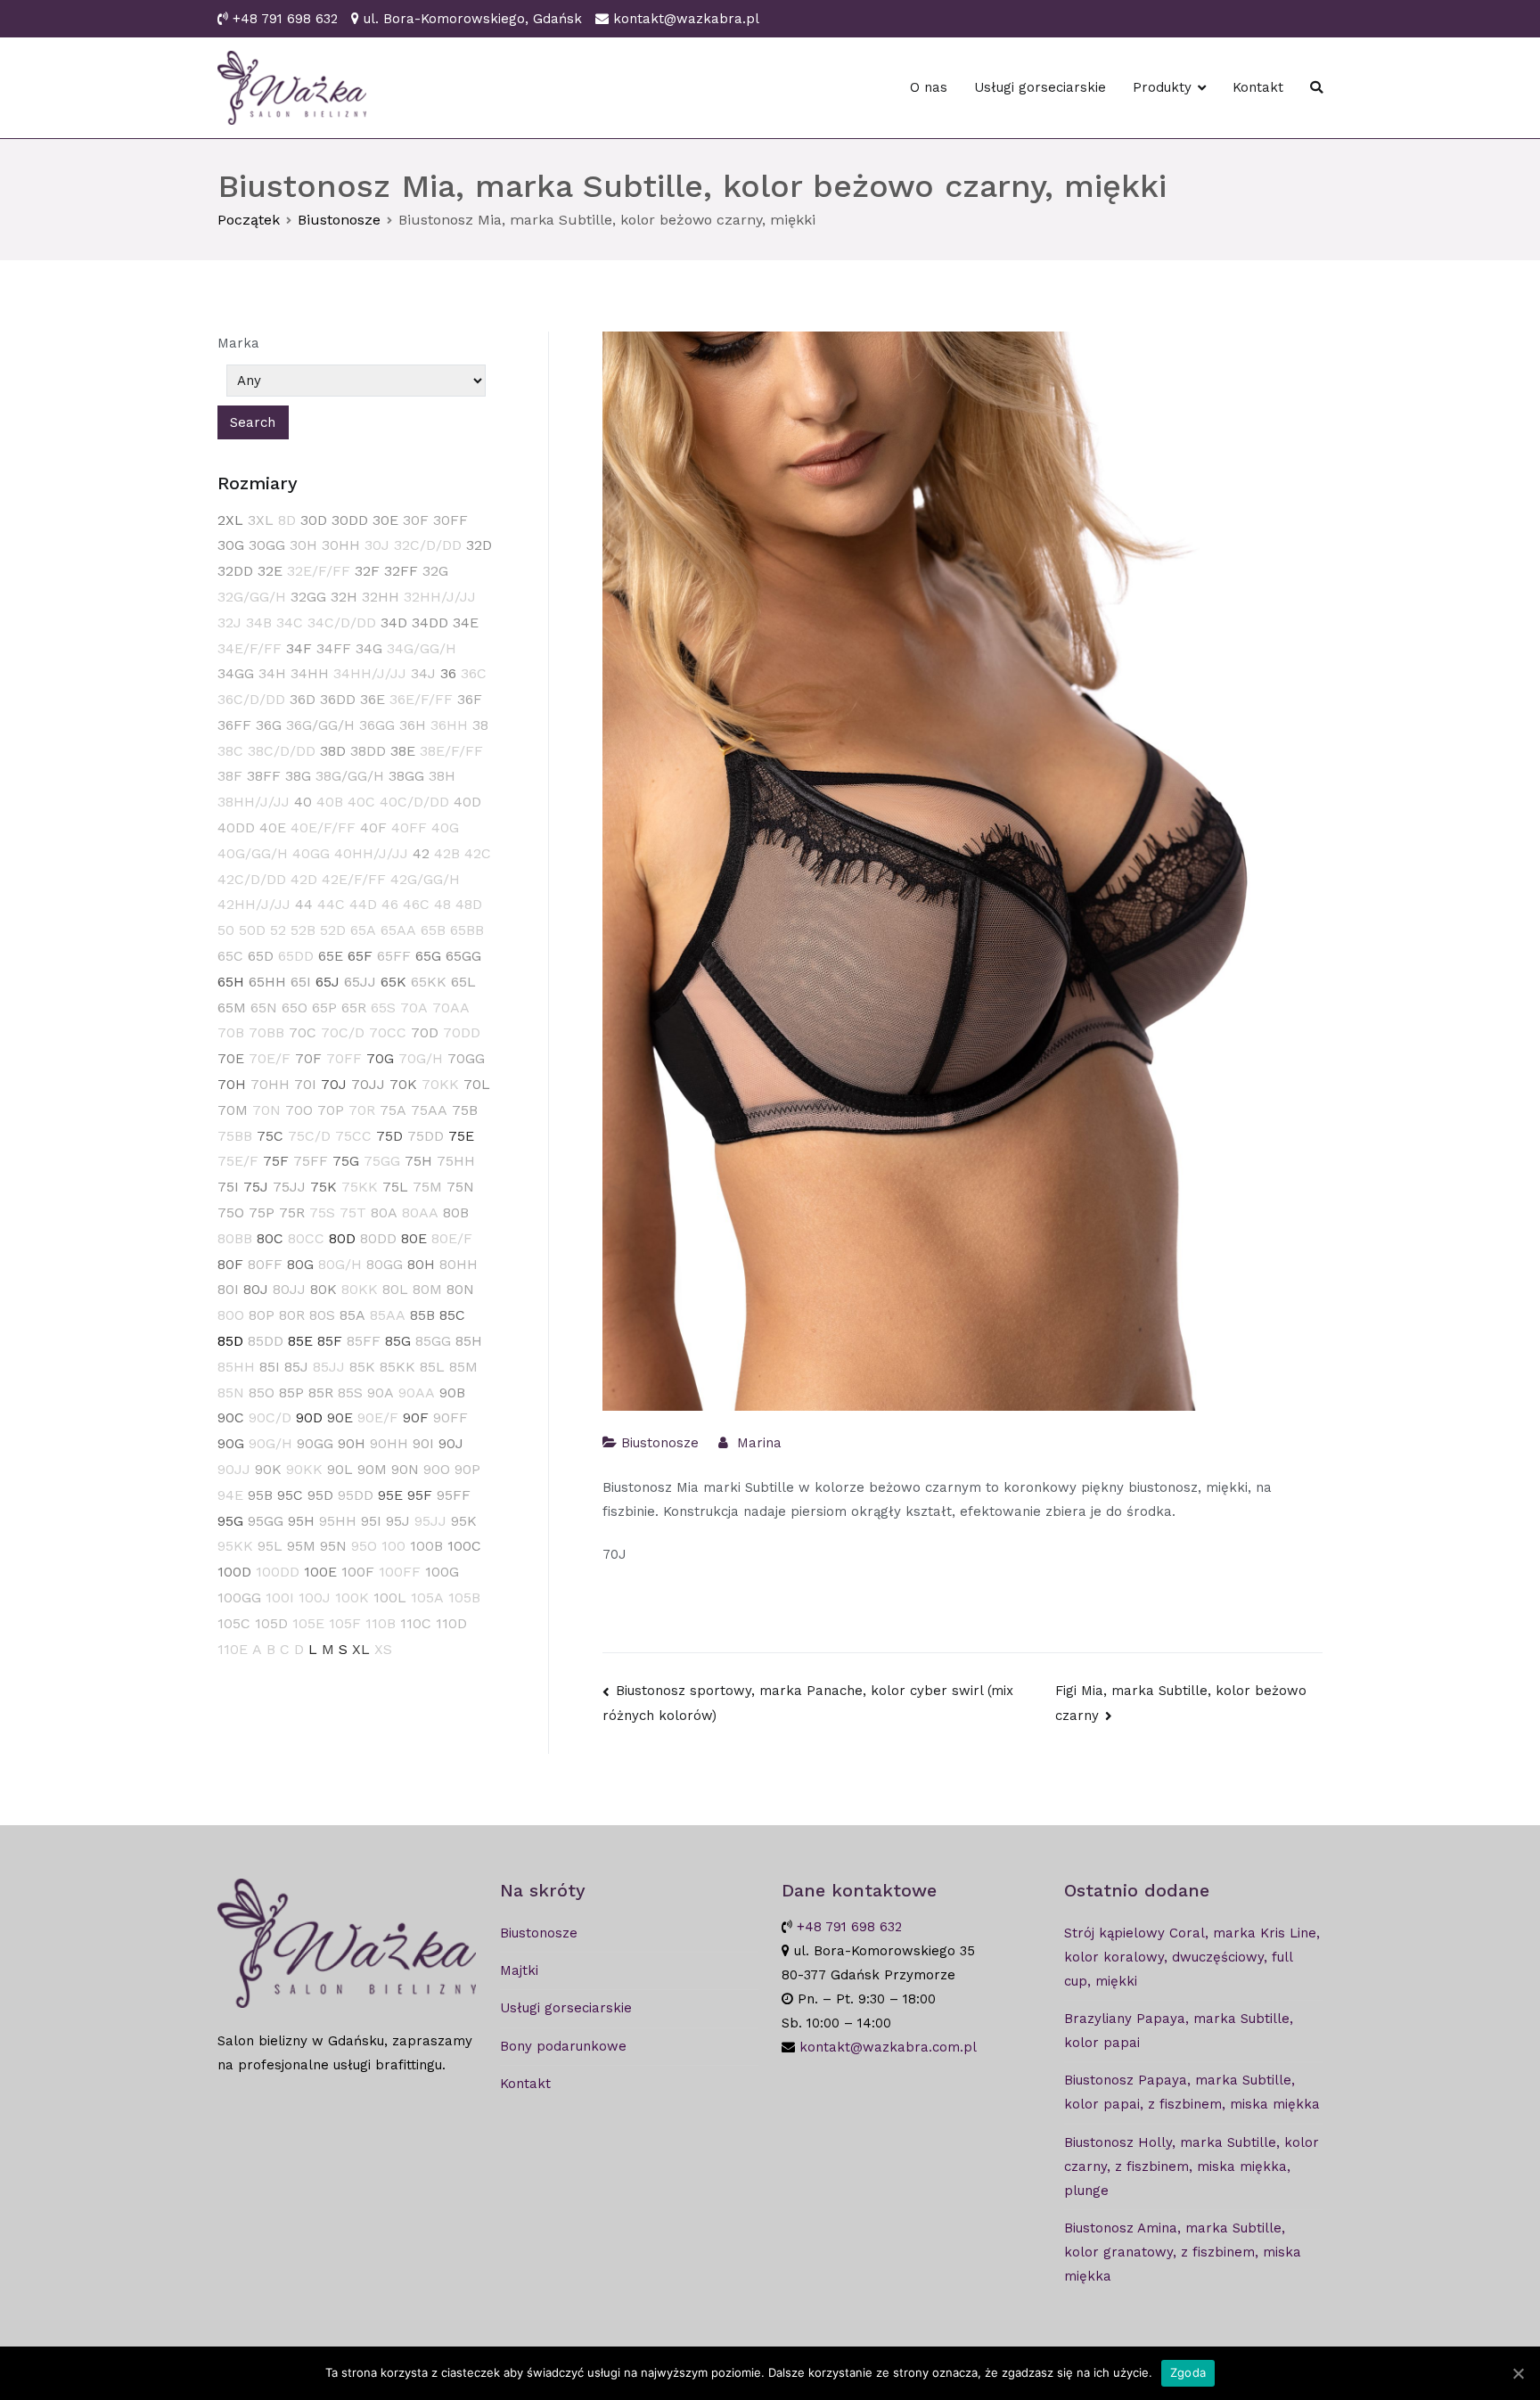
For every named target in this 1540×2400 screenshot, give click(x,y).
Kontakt (1258, 87)
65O (295, 1008)
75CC (353, 1136)
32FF (401, 571)
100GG (239, 1597)
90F (416, 1417)
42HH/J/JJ (254, 904)
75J (256, 1187)
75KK (360, 1187)
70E (231, 1058)
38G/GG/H (350, 776)
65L (463, 982)
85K (362, 1367)
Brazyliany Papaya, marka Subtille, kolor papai (1179, 2031)
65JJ (360, 982)
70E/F (270, 1058)
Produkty (1162, 87)
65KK (429, 982)
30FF (451, 520)
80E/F (452, 1238)
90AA (417, 1392)
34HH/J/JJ (370, 673)
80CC (306, 1238)
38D (333, 751)
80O (231, 1315)
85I (270, 1367)
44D (363, 904)
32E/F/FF (319, 571)
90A (381, 1392)
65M (232, 1008)
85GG (433, 1341)
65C (230, 956)
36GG (377, 725)
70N (266, 1110)
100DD (278, 1572)
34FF (334, 648)
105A (427, 1597)
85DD (266, 1341)
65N (264, 1008)
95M (301, 1546)
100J (315, 1597)
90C (231, 1417)
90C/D (270, 1417)
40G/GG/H (253, 853)
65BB (467, 930)
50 (226, 930)
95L (270, 1546)
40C (361, 802)
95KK (235, 1546)
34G (369, 648)
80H (421, 1264)
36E (373, 699)
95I (371, 1521)
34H (272, 673)
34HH (310, 673)
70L (477, 1084)
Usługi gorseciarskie (1040, 87)
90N (405, 1469)
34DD (430, 623)
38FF (264, 776)
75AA (429, 1110)
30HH (341, 545)
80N (460, 1289)
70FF (344, 1058)
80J (256, 1289)
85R (321, 1392)
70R (362, 1110)
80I (228, 1289)
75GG (382, 1161)
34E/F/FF (250, 648)
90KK (304, 1469)
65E (331, 956)
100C (464, 1546)
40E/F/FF (323, 827)
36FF (234, 725)
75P (262, 1212)
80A (384, 1212)
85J (296, 1367)
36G (269, 725)
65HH (267, 982)
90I (423, 1443)
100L (390, 1597)
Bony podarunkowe (563, 2046)
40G (445, 827)
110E (233, 1649)
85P (291, 1392)
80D (342, 1238)
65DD (296, 956)
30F (416, 520)
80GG (385, 1264)
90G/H (270, 1443)
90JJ (234, 1469)
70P (331, 1110)
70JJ (368, 1084)
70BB (266, 1032)
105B (464, 1597)
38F (230, 776)
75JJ (289, 1187)
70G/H (421, 1058)
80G (300, 1264)
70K (403, 1084)
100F (358, 1572)
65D (261, 956)
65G (428, 956)
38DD (368, 751)
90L (340, 1469)
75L (395, 1187)
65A (363, 930)
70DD (462, 1032)
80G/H (340, 1264)
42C (478, 853)
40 (303, 802)
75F (276, 1161)
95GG (266, 1521)
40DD (236, 827)
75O (231, 1212)
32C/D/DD (428, 545)
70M (233, 1110)
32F (367, 571)
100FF (400, 1572)
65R (354, 1008)
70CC (388, 1032)
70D (425, 1032)
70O (299, 1110)
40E (273, 827)
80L (395, 1289)
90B (452, 1392)
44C (331, 904)
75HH (456, 1161)
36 (448, 673)
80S (322, 1315)
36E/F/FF (421, 699)
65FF (394, 956)
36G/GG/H (320, 725)
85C (452, 1315)
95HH (338, 1521)
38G (298, 776)
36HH (449, 725)
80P (262, 1315)
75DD (426, 1136)
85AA (388, 1315)
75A (393, 1110)
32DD (235, 571)
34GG (236, 673)
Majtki (519, 1970)
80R (292, 1315)
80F (230, 1264)
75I (228, 1187)
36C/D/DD (251, 699)
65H (231, 982)
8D (287, 520)
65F (360, 956)
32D (479, 545)
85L (432, 1367)
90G (231, 1443)
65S (383, 1008)
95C (290, 1495)
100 (393, 1546)
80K (324, 1289)
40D (467, 802)
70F (308, 1058)
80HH (459, 1264)
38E (403, 751)
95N (333, 1546)
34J (423, 673)
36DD (338, 699)
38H (442, 776)
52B (303, 930)
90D (309, 1417)
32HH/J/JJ (440, 597)
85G (398, 1341)
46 (390, 904)
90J (451, 1443)
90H (352, 1443)
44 (304, 904)
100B (426, 1546)
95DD (356, 1495)
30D (314, 520)
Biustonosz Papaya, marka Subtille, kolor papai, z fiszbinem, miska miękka (1192, 2092)
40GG (311, 853)
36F (470, 699)
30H (303, 545)
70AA (451, 1008)
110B (381, 1623)
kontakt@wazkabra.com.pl (888, 2047)
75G (346, 1161)
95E (390, 1495)
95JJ (430, 1521)
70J (334, 1084)
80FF (265, 1264)
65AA (398, 930)
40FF (409, 827)
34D (394, 623)
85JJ (329, 1367)
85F (330, 1341)
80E (414, 1238)
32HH (381, 597)
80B (456, 1212)
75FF (311, 1161)
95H (301, 1521)
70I (305, 1084)
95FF (454, 1495)
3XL (261, 520)
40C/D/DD (414, 802)
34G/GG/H (422, 648)
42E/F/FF (354, 879)
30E (385, 520)
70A (414, 1008)
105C (234, 1623)
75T (353, 1212)
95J (398, 1521)
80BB (235, 1238)
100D (234, 1572)
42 (421, 853)
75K (324, 1187)
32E (270, 571)
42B (447, 853)
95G (230, 1521)
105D (271, 1623)
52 (278, 930)
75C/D (309, 1136)
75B (465, 1110)
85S (350, 1392)
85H (469, 1341)
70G (380, 1058)
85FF (364, 1341)
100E (320, 1572)
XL (361, 1649)
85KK (397, 1367)
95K (464, 1521)
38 (480, 725)
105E (308, 1623)
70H (232, 1084)
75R (292, 1212)
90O (437, 1469)
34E (466, 623)
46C (416, 904)
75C (270, 1136)
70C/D (343, 1032)
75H (418, 1161)
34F (299, 648)
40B (330, 802)
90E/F (378, 1417)
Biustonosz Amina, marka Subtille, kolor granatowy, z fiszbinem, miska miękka (1183, 2252)
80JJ (289, 1289)
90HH (389, 1443)
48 (442, 904)
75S (322, 1212)
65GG (463, 956)
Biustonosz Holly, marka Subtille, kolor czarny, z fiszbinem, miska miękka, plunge (1192, 2167)
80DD (378, 1238)
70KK (440, 1084)
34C (290, 623)
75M (427, 1187)
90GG (315, 1443)
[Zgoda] (1518, 2373)
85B (422, 1315)
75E (461, 1136)
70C (303, 1032)
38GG (406, 776)
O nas (929, 87)
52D (333, 930)
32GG (308, 597)
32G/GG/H (252, 597)
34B (259, 623)
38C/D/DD (282, 751)
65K (393, 982)
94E (230, 1495)
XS (383, 1649)
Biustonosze (660, 1443)
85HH (236, 1367)
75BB (235, 1136)
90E (340, 1417)
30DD (350, 520)
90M (372, 1469)
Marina (759, 1443)
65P (324, 1008)
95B (260, 1495)
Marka (238, 343)
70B (231, 1032)
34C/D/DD (342, 623)
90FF (451, 1417)
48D (469, 904)
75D (389, 1136)
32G (435, 571)
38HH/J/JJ (254, 802)
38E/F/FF (451, 751)
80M (427, 1289)
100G (442, 1572)
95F (420, 1495)
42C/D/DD (252, 879)
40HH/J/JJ (371, 853)
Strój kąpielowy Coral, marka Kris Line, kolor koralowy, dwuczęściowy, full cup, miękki (1192, 1957)
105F (345, 1623)
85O (262, 1392)
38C (230, 751)
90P (467, 1469)
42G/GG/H (425, 879)
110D (451, 1623)
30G (231, 545)
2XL (230, 520)
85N (231, 1392)
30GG (267, 545)
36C (474, 673)
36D (303, 699)
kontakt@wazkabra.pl (686, 19)
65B (433, 930)
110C (416, 1623)
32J (229, 623)
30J (377, 545)
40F (373, 827)
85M (463, 1367)
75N (460, 1187)
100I (280, 1597)
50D (252, 930)
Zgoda (1188, 2372)
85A (352, 1315)
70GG (466, 1058)
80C (270, 1238)
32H (344, 597)
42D (304, 879)
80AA (420, 1212)
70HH (270, 1084)
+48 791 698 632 (285, 19)
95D (320, 1495)
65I (301, 982)
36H (413, 725)
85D (230, 1341)
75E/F (238, 1161)
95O (364, 1546)
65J (328, 982)
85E (300, 1341)
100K (352, 1597)
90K (268, 1469)
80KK (360, 1289)
